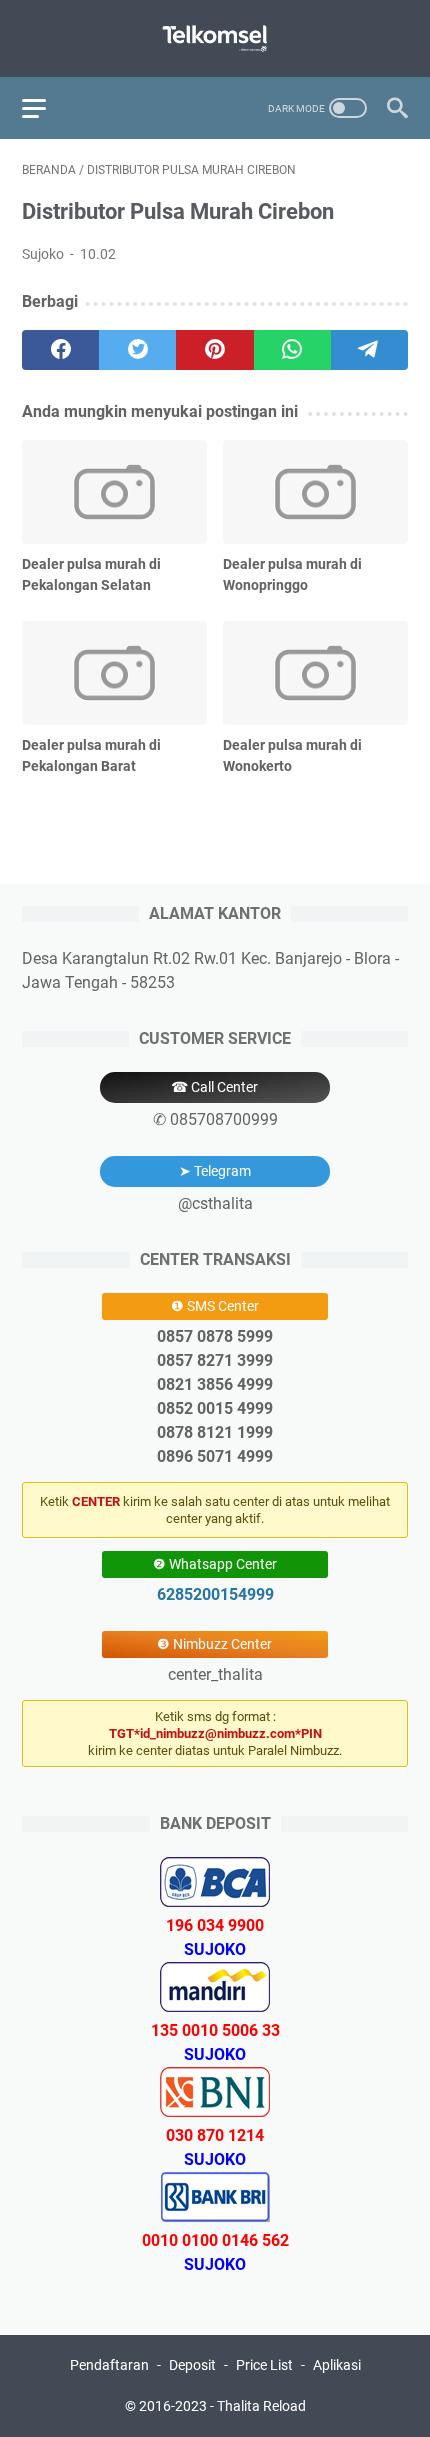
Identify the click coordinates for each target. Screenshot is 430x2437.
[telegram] (369, 350)
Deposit (192, 2365)
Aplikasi (337, 2365)
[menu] (46, 108)
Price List (264, 2365)
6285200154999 (215, 1594)
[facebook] (60, 350)
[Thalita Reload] (215, 38)
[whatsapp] (292, 350)
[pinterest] (214, 350)
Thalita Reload (261, 2406)
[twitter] (137, 350)
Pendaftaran (109, 2365)
